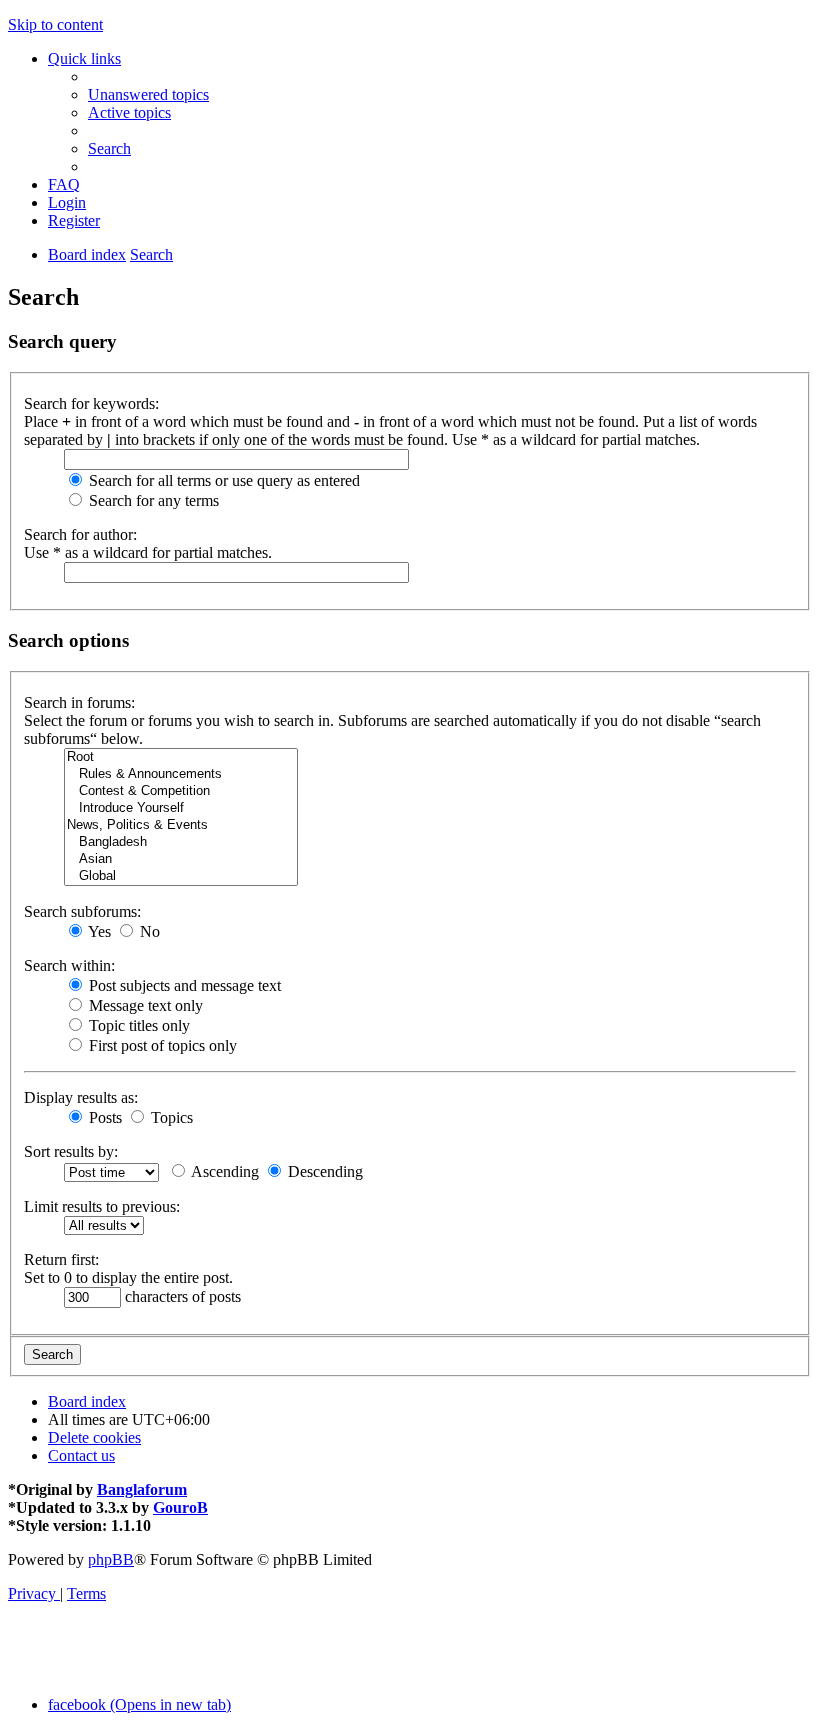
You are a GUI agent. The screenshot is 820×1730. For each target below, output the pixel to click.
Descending (323, 1171)
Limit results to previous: (102, 1206)
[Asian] (181, 859)
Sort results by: (71, 1151)
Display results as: (81, 1097)
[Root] (181, 757)
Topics (170, 1117)
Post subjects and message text (183, 985)
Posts (103, 1117)
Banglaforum (142, 1489)
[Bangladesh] (181, 842)
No (148, 931)
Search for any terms (152, 500)
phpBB (111, 1559)
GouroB (180, 1507)
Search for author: (80, 534)
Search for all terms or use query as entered (222, 480)
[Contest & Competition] (181, 791)
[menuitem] (148, 94)
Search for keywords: (91, 403)
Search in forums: (79, 702)
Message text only (144, 1005)
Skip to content (55, 24)
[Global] (181, 876)
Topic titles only (137, 1025)
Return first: (61, 1259)
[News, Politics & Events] (181, 825)
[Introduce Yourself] (181, 808)
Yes (98, 931)
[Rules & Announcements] (181, 774)
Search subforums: (82, 911)
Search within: (69, 965)
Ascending (223, 1171)
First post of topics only (161, 1045)
